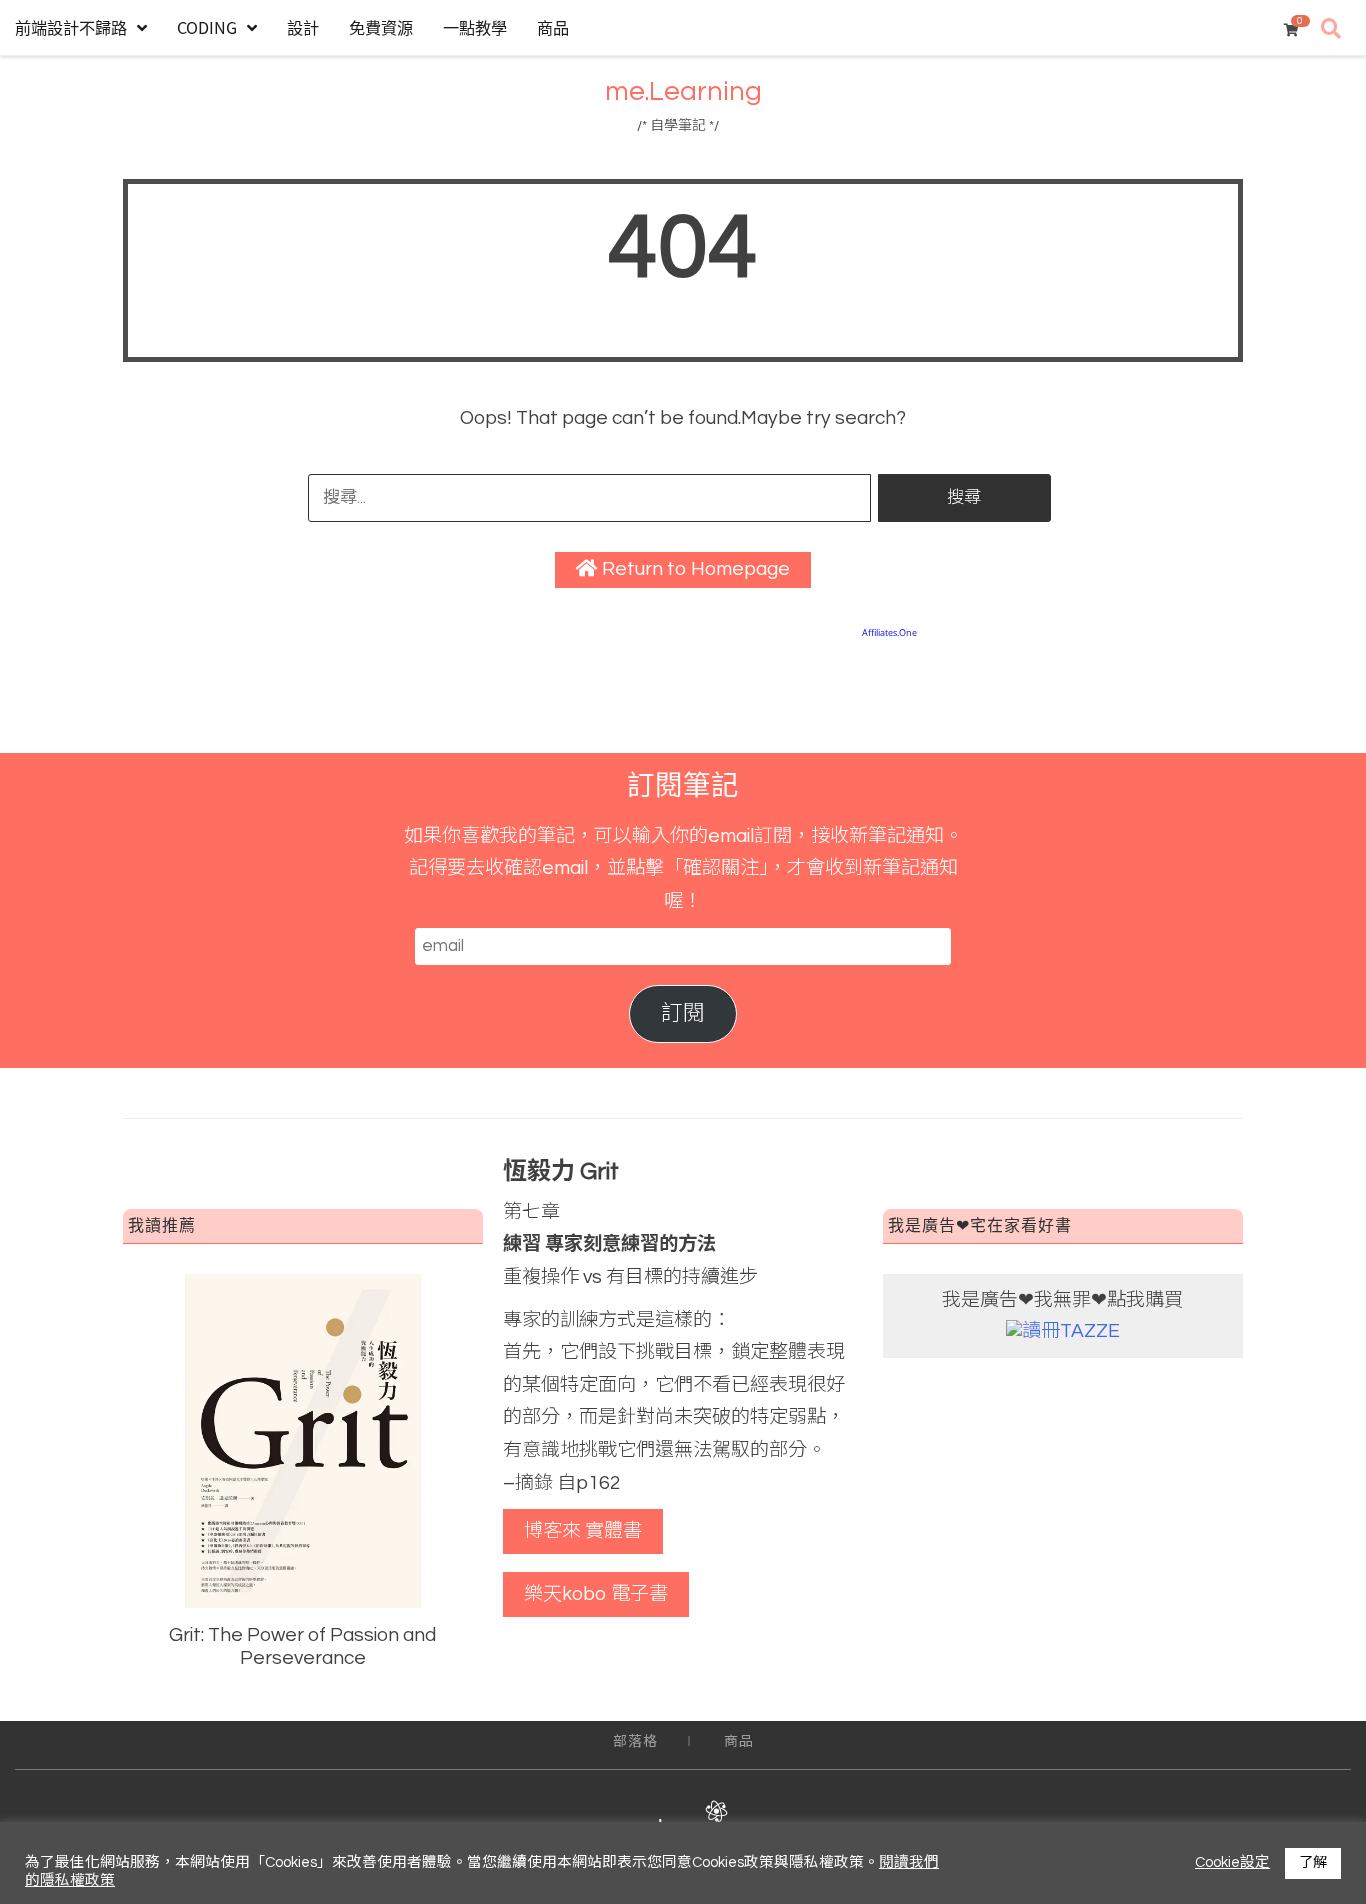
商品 (553, 27)
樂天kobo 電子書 (596, 1594)
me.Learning (683, 92)
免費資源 (381, 27)
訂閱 (683, 1013)
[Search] (1331, 30)
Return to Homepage (694, 569)
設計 (303, 27)
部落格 (635, 1742)
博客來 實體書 (583, 1531)
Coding (207, 27)
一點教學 (475, 27)
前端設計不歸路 (71, 27)
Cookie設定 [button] (1232, 1862)
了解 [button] (1313, 1863)
